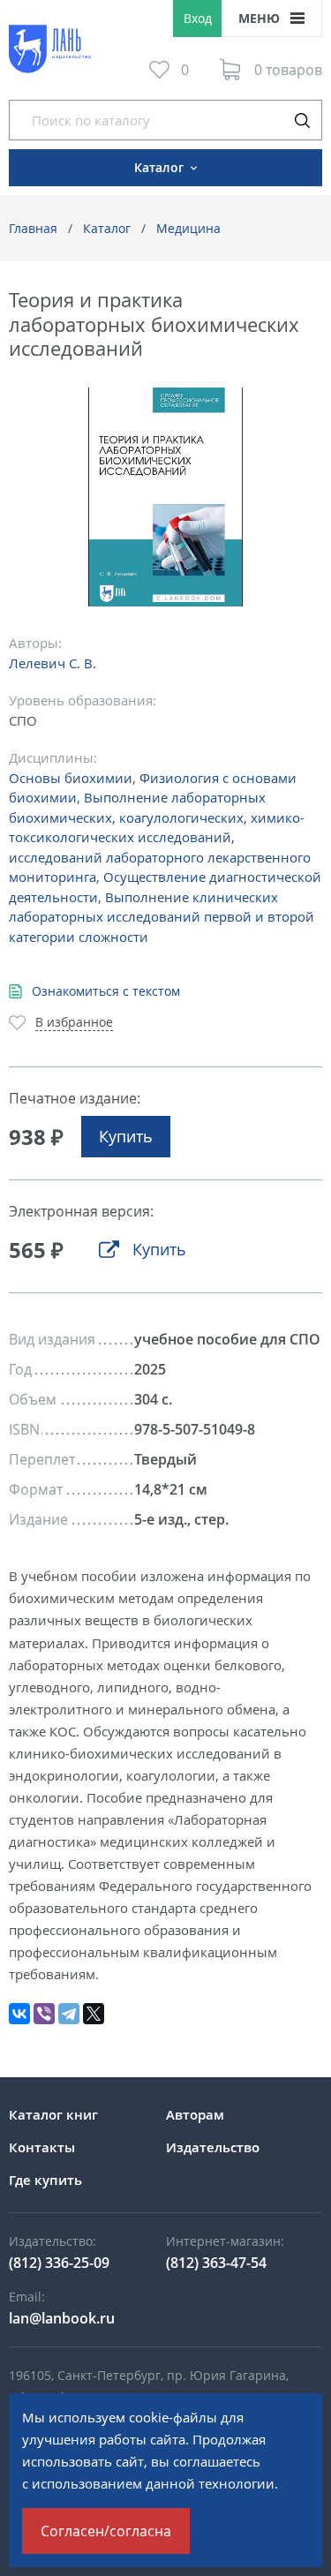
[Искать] (302, 120)
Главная (33, 228)
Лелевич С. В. (53, 663)
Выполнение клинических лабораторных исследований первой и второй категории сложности (162, 917)
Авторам (195, 2114)
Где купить (45, 2180)
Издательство (213, 2147)
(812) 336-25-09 (59, 2263)
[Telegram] (69, 2014)
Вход (198, 18)
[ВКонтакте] (19, 2014)
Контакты (42, 2147)
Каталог (107, 228)
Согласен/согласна (106, 2531)
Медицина (188, 228)
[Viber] (44, 2014)
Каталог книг (53, 2114)
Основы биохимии (71, 778)
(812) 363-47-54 (216, 2263)
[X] (94, 2014)
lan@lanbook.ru (62, 2318)
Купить (126, 1136)
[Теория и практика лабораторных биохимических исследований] (165, 497)
